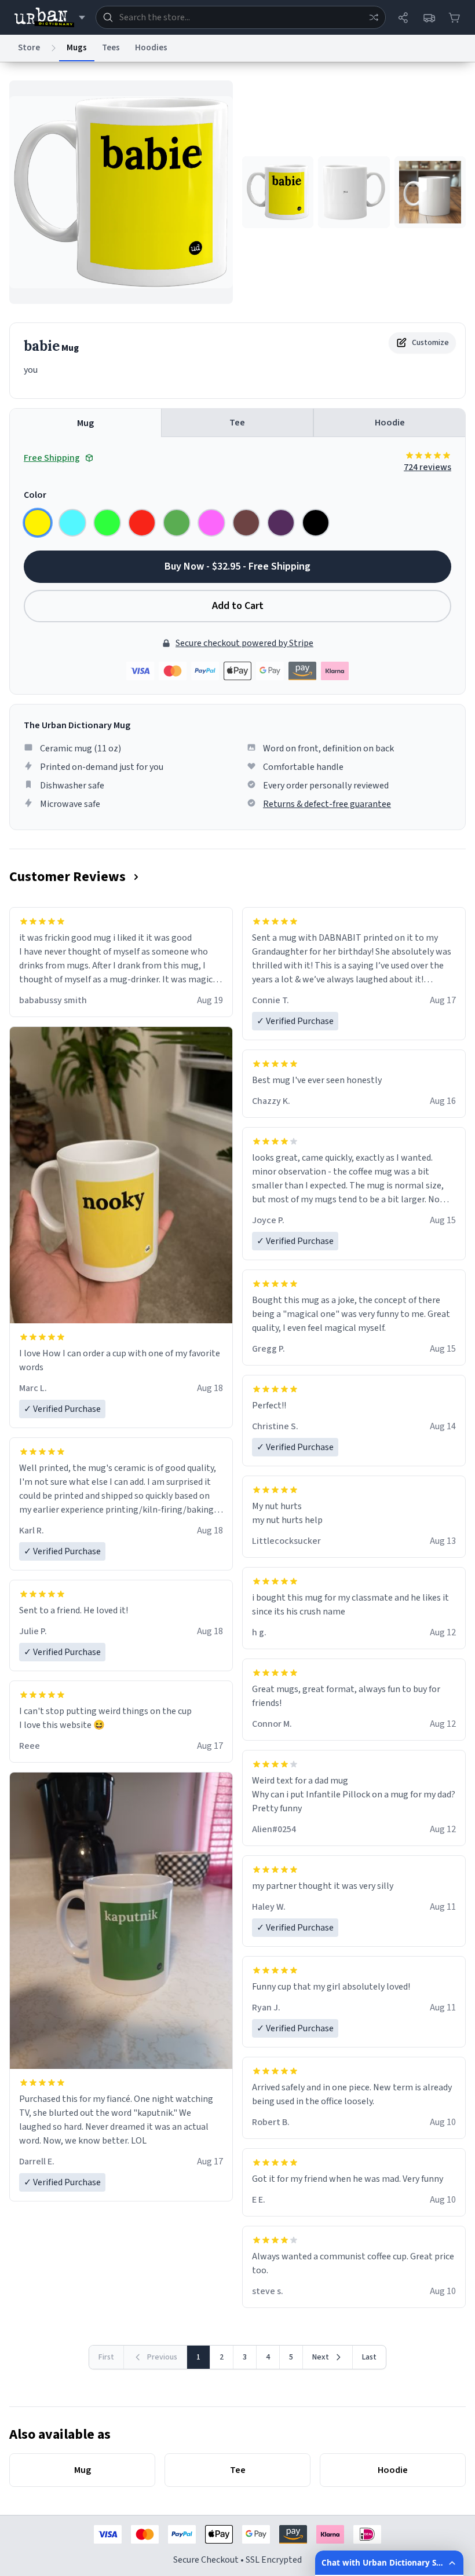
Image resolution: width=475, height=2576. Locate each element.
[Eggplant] (281, 523)
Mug (85, 423)
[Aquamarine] (72, 523)
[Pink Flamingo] (211, 523)
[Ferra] (246, 523)
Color (35, 495)
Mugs (77, 48)
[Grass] (177, 523)
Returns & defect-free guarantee (327, 804)
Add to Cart (238, 606)
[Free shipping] (429, 17)
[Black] (316, 523)
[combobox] (241, 17)
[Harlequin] (107, 523)
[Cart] (454, 17)
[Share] (403, 17)
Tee (237, 423)
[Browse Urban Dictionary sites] (50, 17)
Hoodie (390, 423)
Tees (111, 48)
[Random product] (374, 17)
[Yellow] (38, 523)
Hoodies (151, 48)
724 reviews (427, 467)
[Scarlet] (142, 523)
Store (29, 48)
